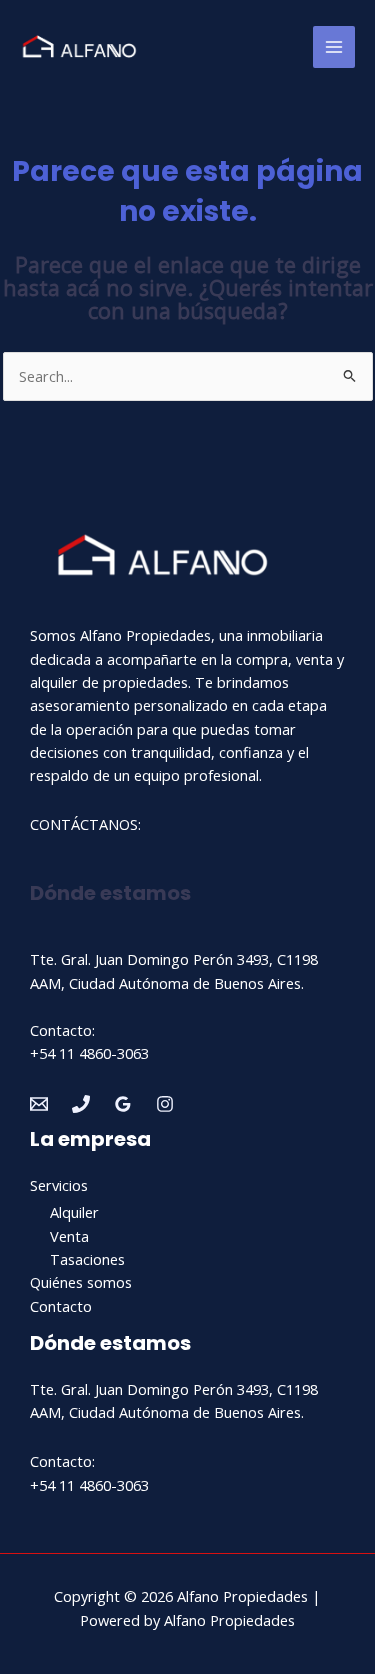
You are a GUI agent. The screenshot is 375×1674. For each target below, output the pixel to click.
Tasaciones (87, 1259)
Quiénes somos (81, 1282)
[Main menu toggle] (334, 47)
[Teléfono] (81, 1104)
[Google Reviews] (123, 1104)
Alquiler (74, 1212)
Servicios (59, 1185)
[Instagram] (165, 1104)
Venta (69, 1236)
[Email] (39, 1104)
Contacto (61, 1306)
